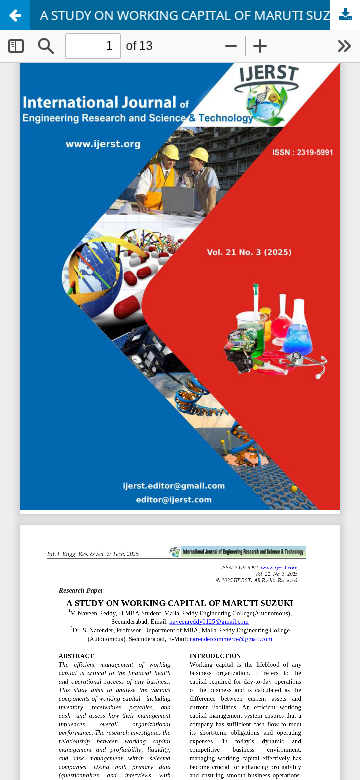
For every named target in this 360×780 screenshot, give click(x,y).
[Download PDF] (345, 15)
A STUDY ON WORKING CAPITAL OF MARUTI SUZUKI (196, 15)
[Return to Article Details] (15, 15)
